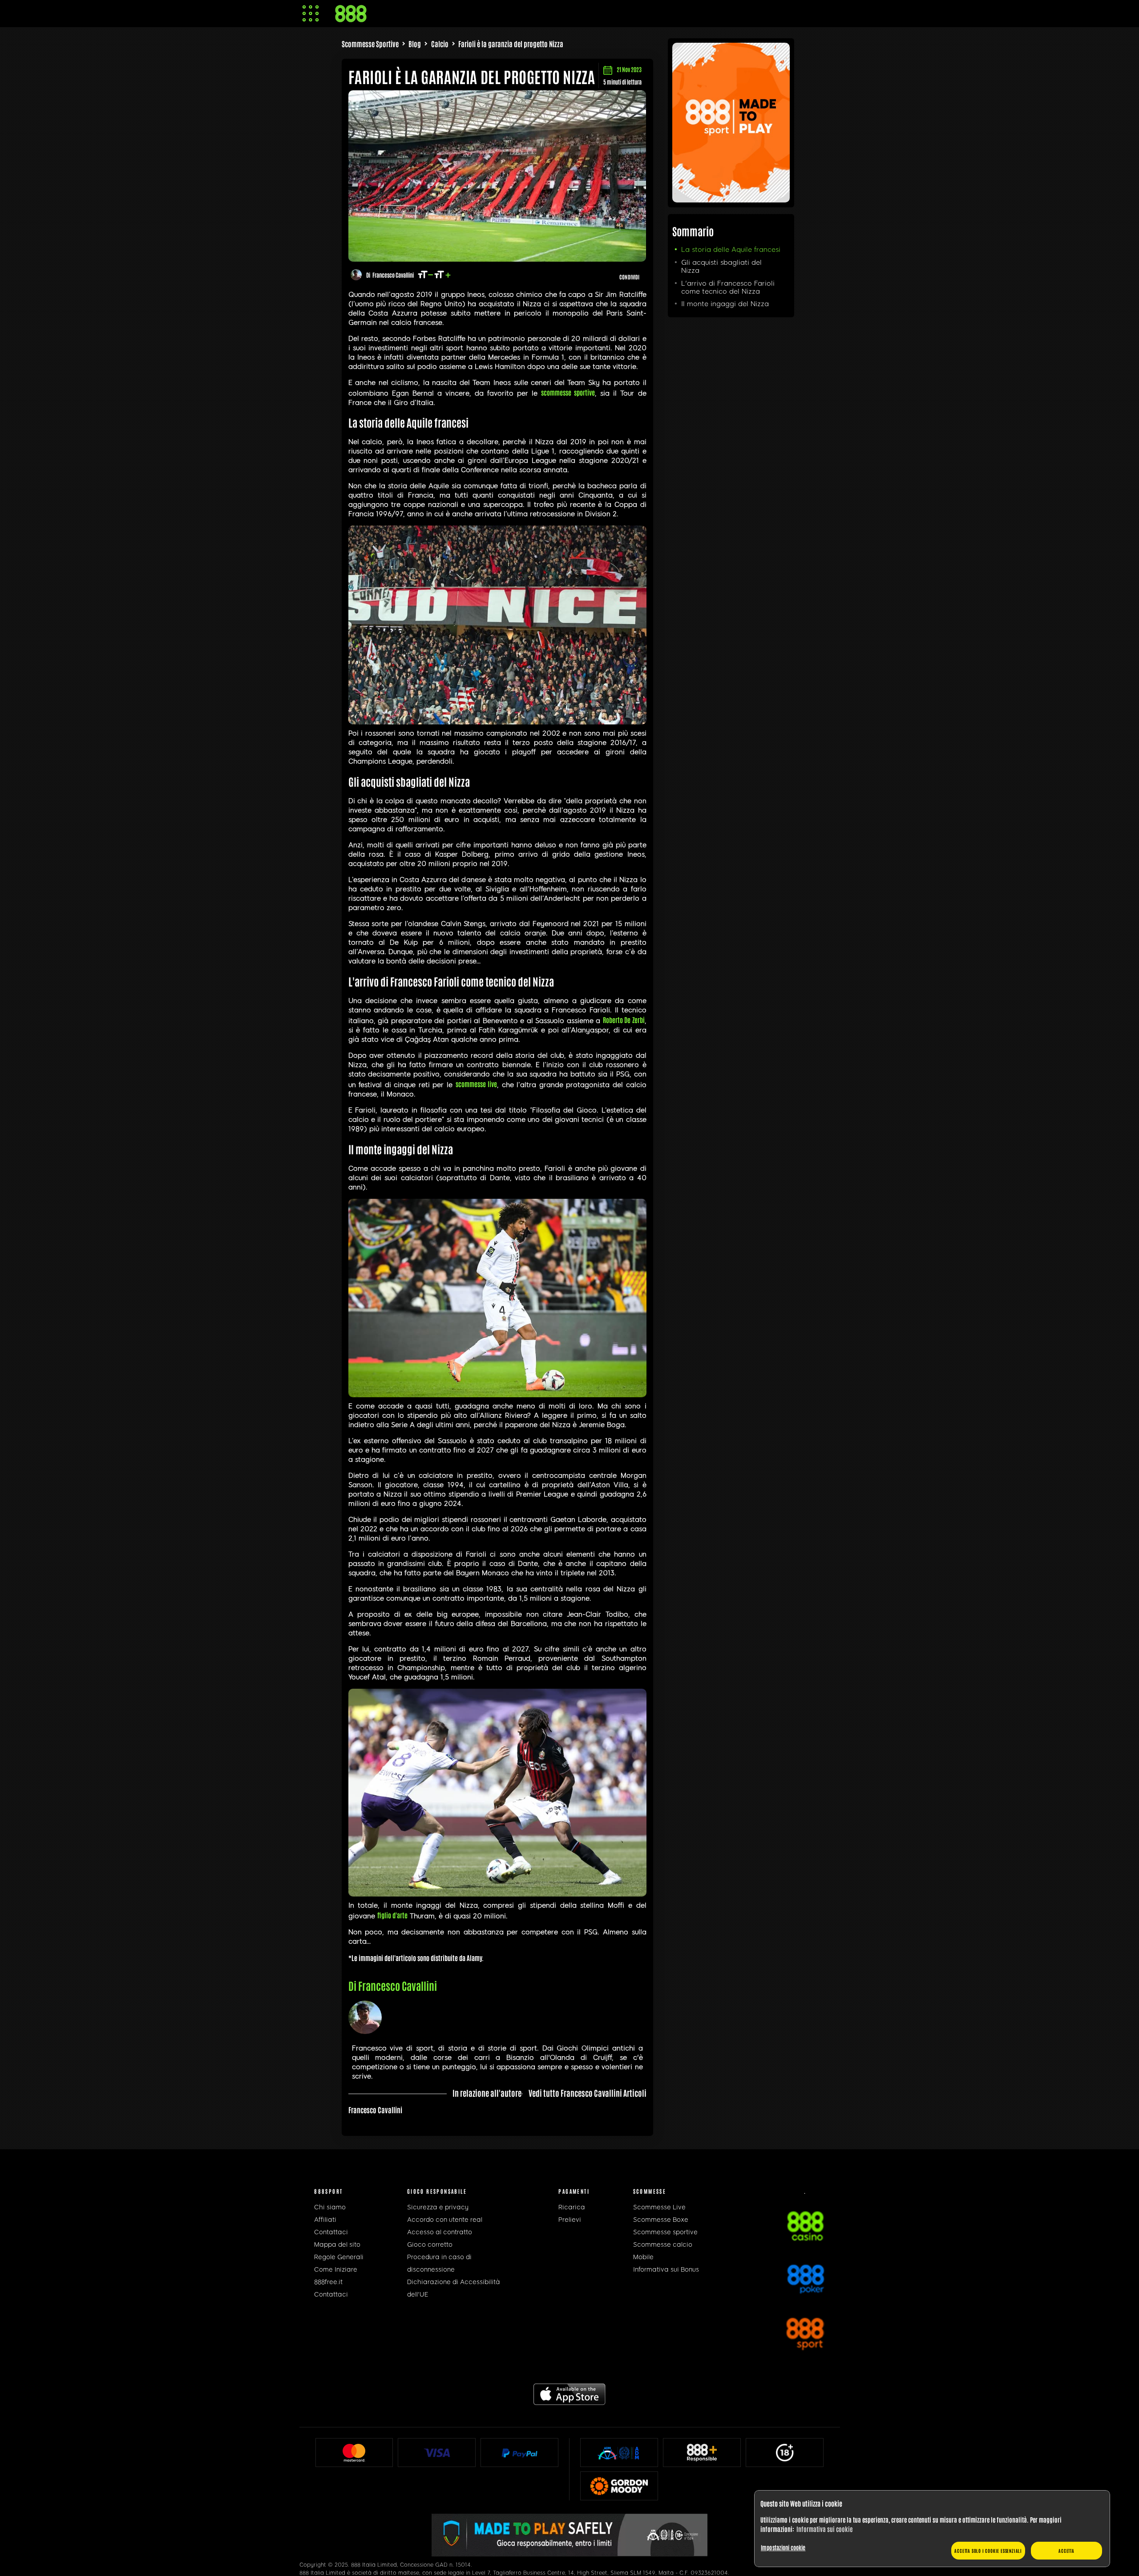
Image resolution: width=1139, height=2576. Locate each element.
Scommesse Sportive (370, 44)
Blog (415, 44)
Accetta (1066, 2550)
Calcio (440, 44)
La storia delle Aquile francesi (731, 250)
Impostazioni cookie (783, 2547)
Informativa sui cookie (824, 2529)
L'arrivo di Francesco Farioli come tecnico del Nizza (728, 287)
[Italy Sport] (731, 199)
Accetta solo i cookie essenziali (988, 2550)
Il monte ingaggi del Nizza (725, 304)
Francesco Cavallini (393, 275)
